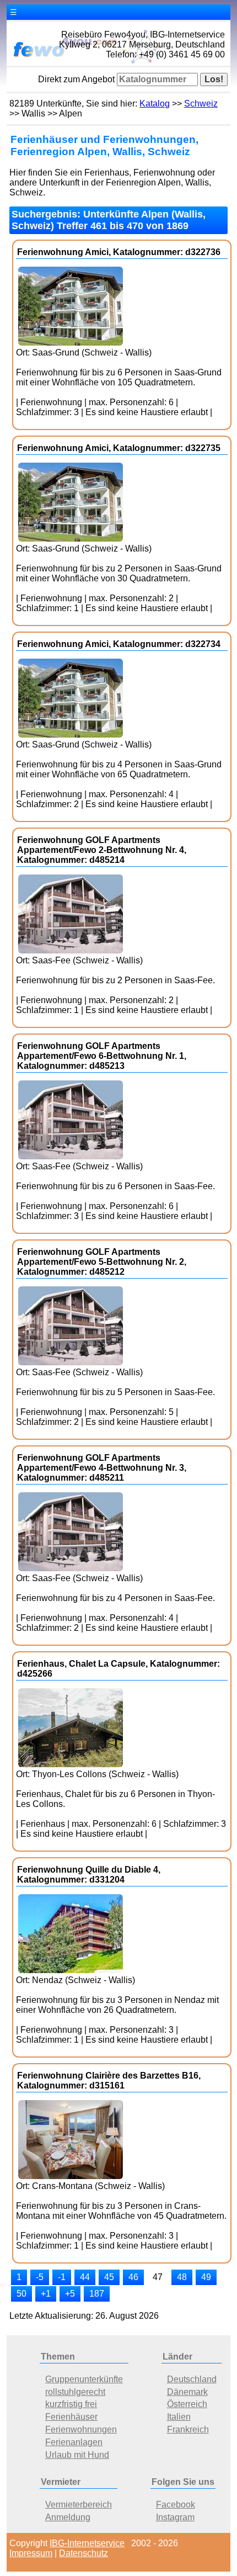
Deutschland (192, 2379)
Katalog (155, 104)
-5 (40, 2277)
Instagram (175, 2517)
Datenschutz (84, 2553)
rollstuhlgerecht (75, 2392)
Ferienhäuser (71, 2417)
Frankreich (188, 2429)
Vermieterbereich (79, 2505)
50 (21, 2294)
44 (85, 2277)
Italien (179, 2417)
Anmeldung (68, 2517)
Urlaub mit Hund (77, 2455)
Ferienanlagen (74, 2442)
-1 (62, 2277)
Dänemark (187, 2392)
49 (206, 2277)
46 (133, 2277)
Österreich (187, 2404)
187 (97, 2294)
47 (158, 2277)
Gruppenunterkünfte (84, 2379)
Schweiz (201, 104)
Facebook (176, 2505)
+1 (46, 2294)
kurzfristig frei (71, 2404)
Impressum (31, 2553)
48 (182, 2277)
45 (109, 2277)
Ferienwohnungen (81, 2429)
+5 (70, 2294)
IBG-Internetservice (87, 2543)
